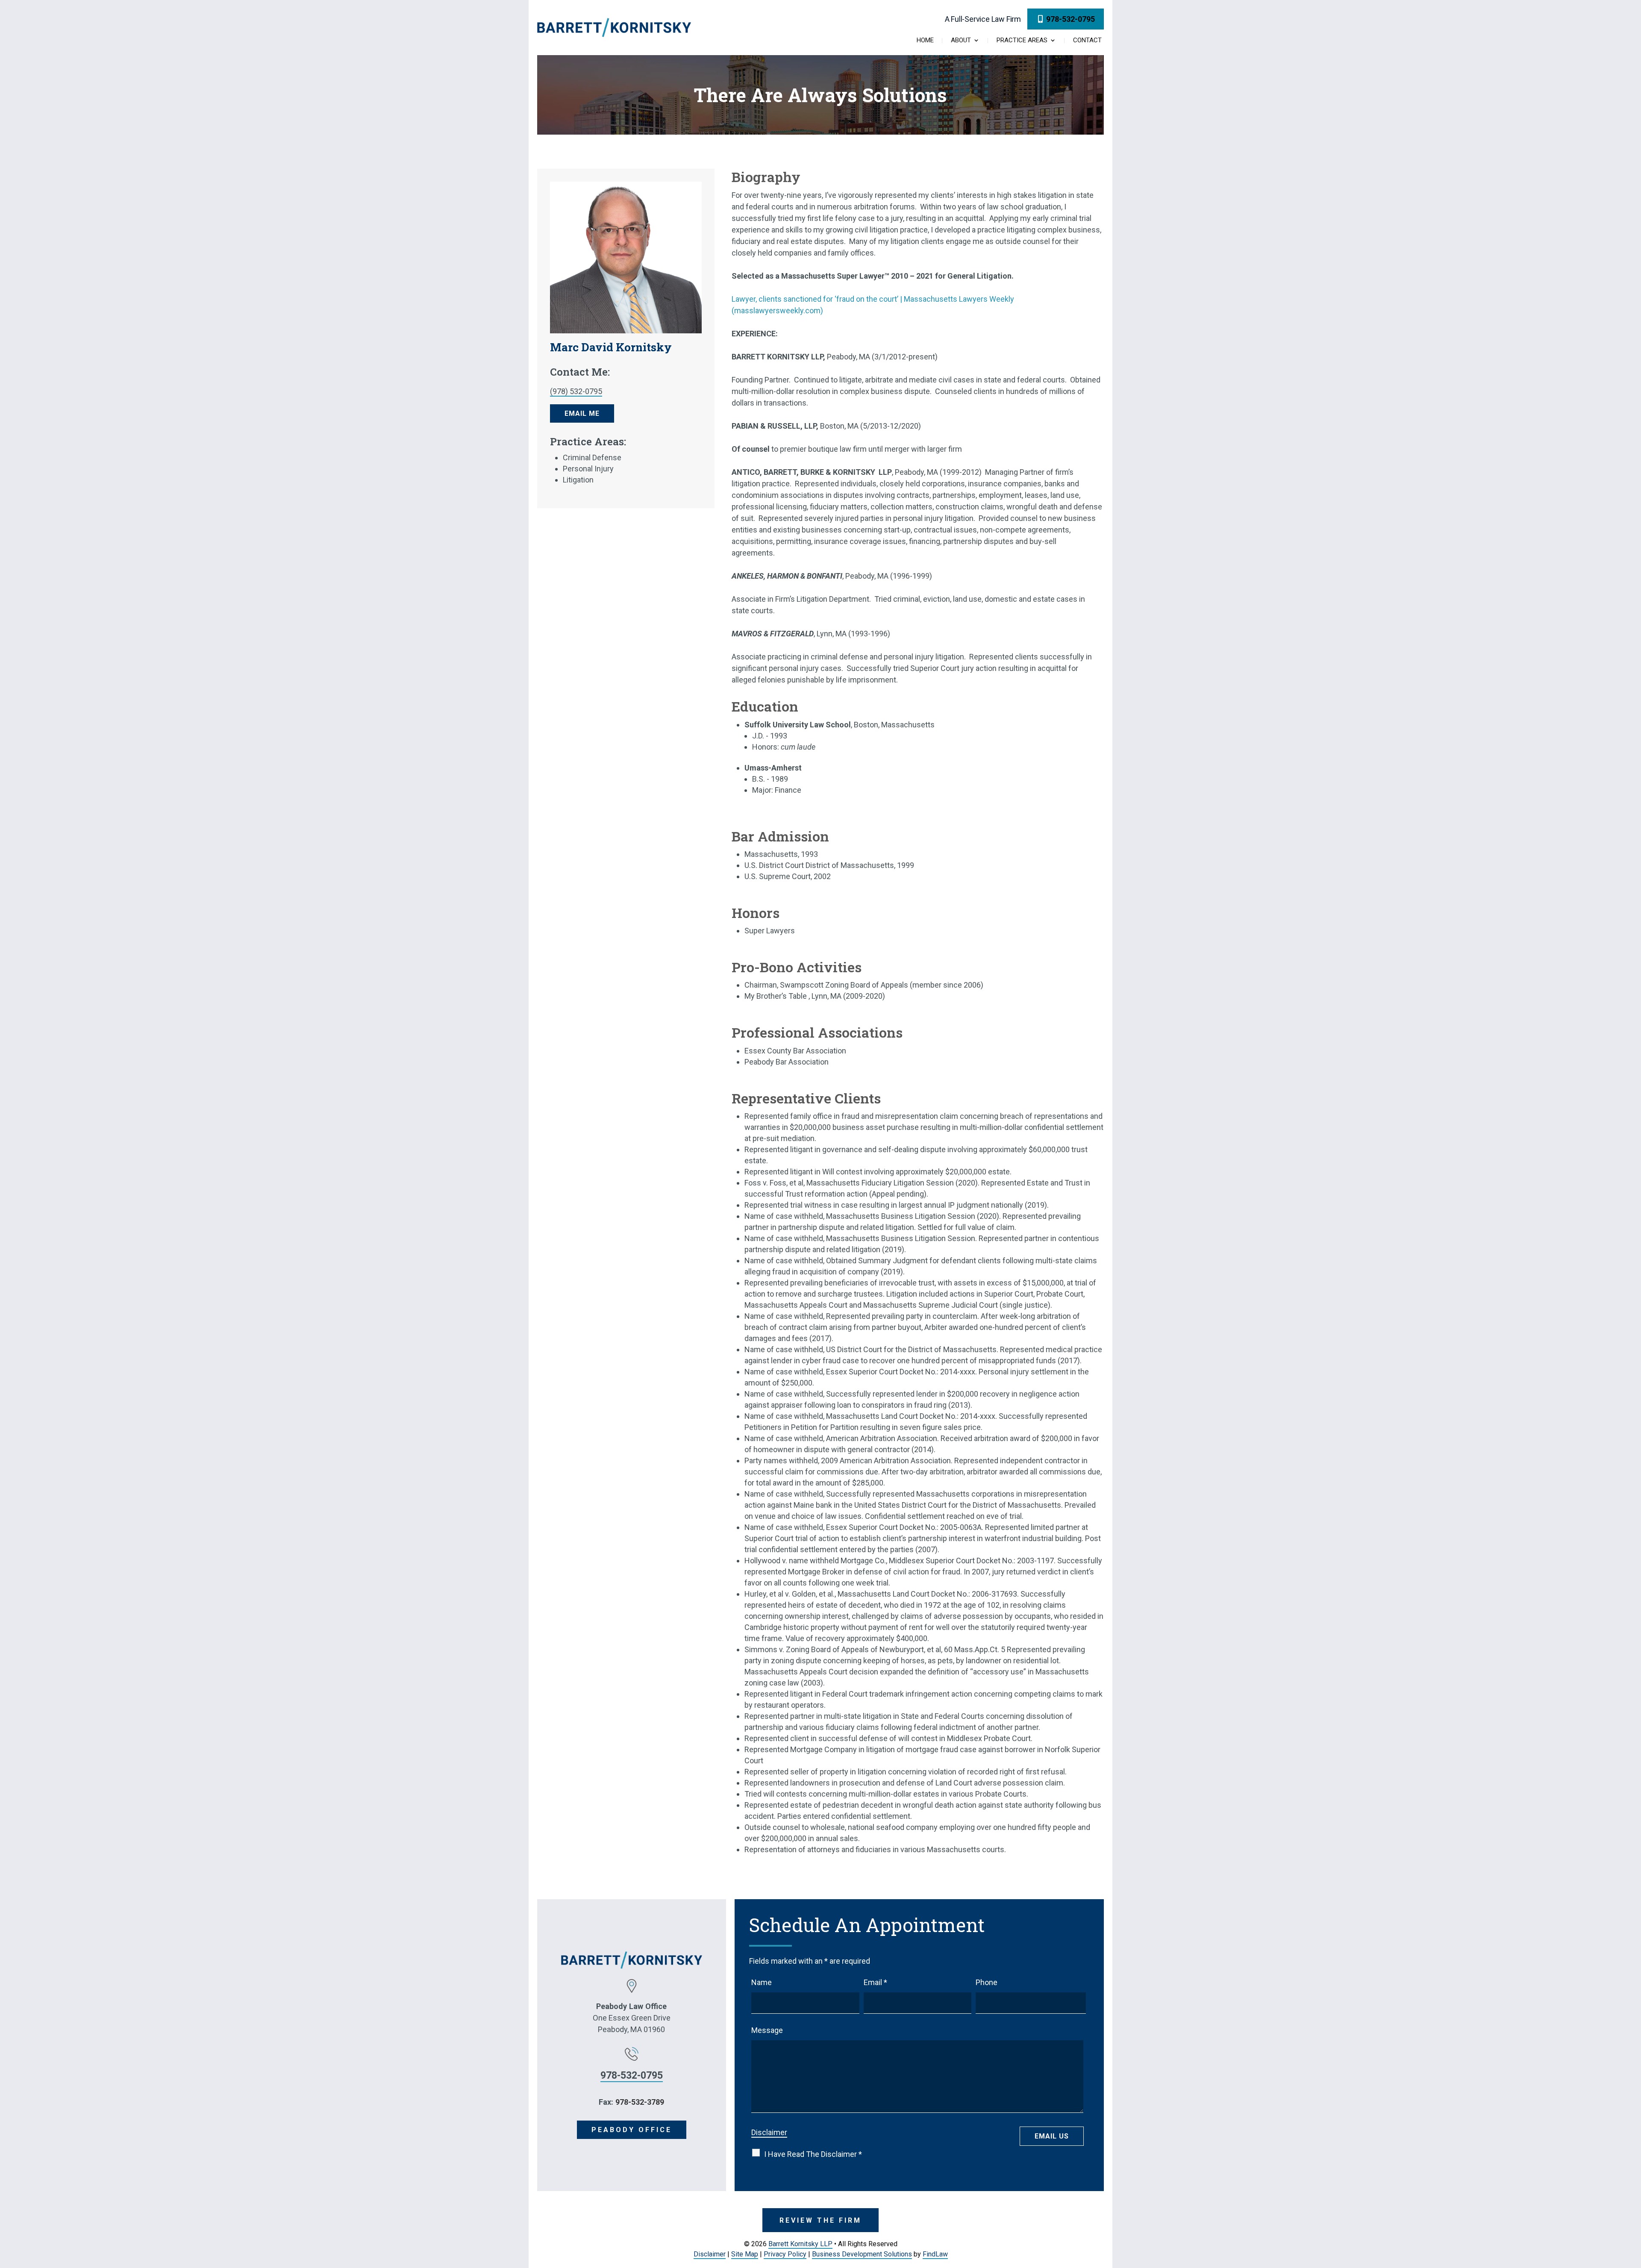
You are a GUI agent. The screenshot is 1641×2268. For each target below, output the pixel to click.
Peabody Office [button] (632, 2130)
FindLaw (935, 2254)
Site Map (745, 2254)
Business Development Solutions (862, 2254)
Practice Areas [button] (1022, 41)
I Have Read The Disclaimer (813, 2154)
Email (875, 1982)
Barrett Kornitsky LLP (800, 2244)
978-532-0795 (1070, 19)
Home (925, 41)
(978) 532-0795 (576, 391)
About (961, 41)
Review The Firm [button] (820, 2220)
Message (767, 2030)
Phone (987, 1982)
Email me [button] (582, 413)
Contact (1087, 41)
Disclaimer (769, 2132)
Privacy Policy (785, 2254)
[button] (1632, 2206)
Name (762, 1982)
